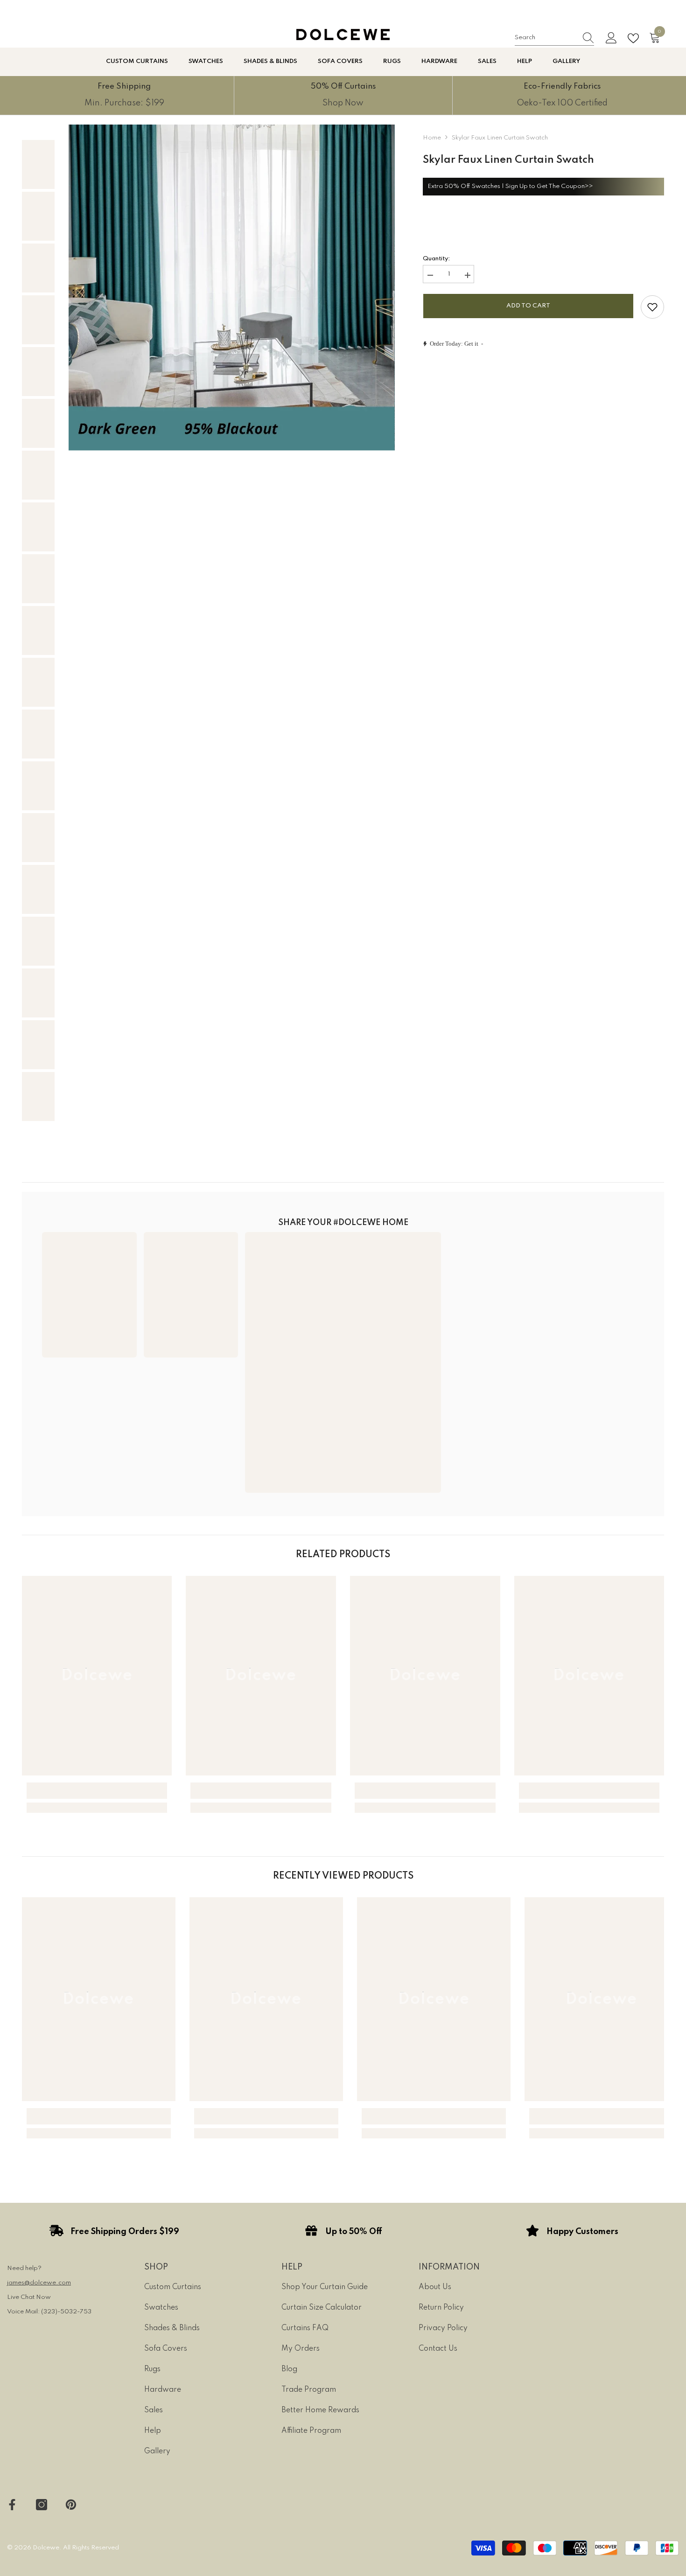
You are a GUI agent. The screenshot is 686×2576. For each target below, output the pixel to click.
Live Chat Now (29, 2297)
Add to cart (528, 306)
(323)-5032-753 (66, 2312)
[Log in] (611, 38)
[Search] (554, 38)
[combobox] (546, 38)
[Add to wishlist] (652, 307)
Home (432, 138)
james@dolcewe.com (39, 2283)
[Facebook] (12, 2505)
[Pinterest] (71, 2505)
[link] (124, 95)
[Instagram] (42, 2505)
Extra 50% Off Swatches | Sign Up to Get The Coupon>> (510, 186)
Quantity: (436, 259)
